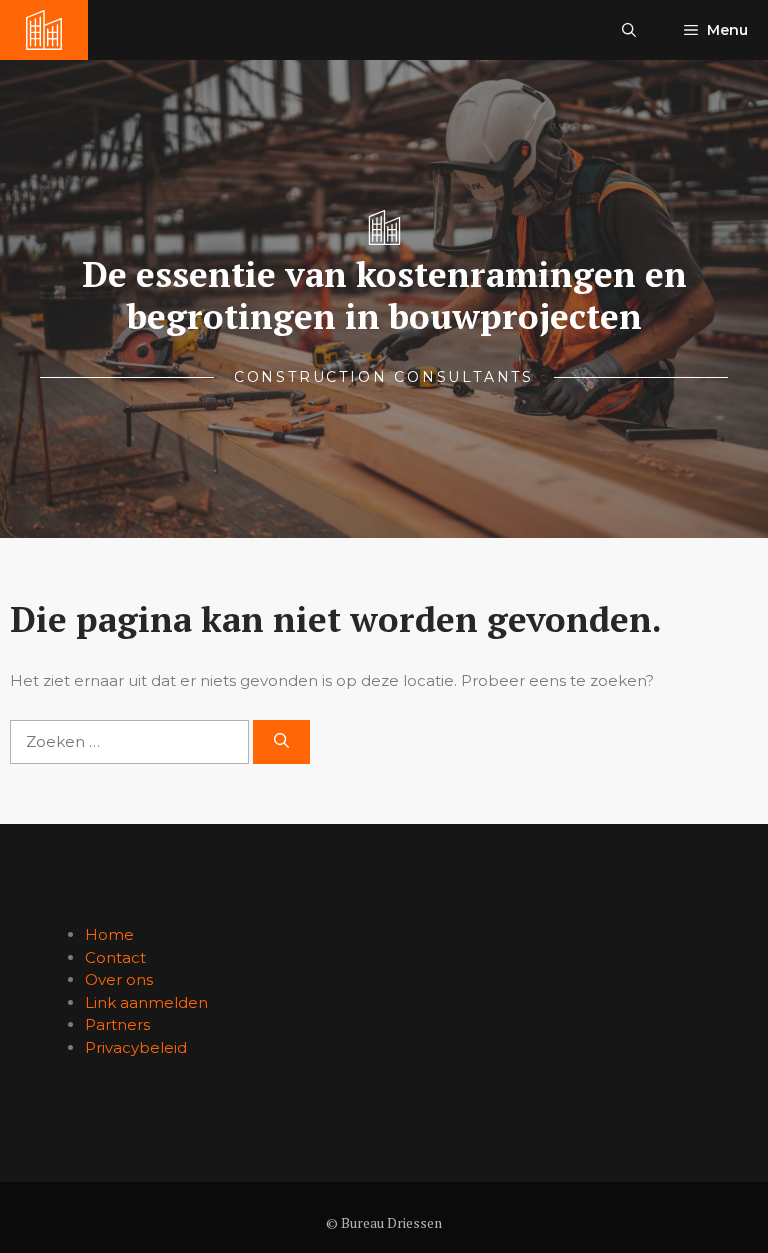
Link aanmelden (146, 1002)
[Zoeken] (281, 742)
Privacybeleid (136, 1047)
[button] (629, 30)
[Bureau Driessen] (44, 30)
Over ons (119, 979)
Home (109, 934)
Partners (117, 1024)
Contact (115, 957)
